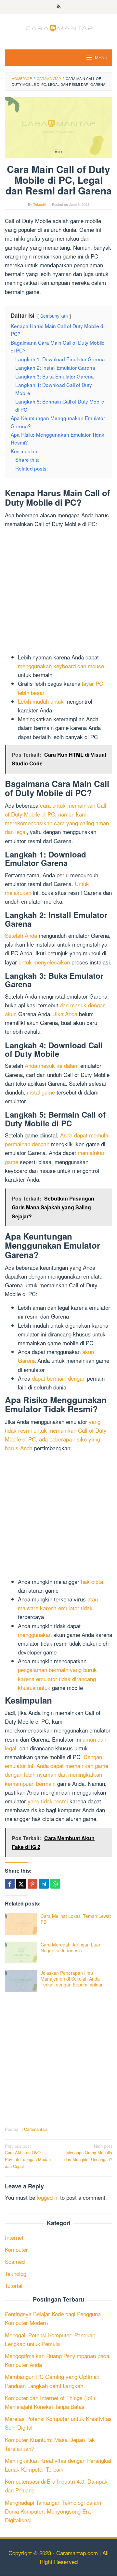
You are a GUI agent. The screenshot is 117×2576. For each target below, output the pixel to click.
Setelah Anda (21, 935)
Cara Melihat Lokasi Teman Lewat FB (76, 1919)
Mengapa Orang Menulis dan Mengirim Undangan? (88, 2153)
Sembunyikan (54, 316)
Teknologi (16, 2273)
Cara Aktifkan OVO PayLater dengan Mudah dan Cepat (28, 2156)
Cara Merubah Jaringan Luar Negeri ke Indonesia (71, 1947)
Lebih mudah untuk (41, 701)
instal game (41, 1092)
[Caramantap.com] (58, 27)
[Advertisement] (58, 591)
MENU (101, 57)
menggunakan (35, 1634)
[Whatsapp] (55, 1884)
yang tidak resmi (48, 1801)
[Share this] (10, 1884)
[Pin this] (32, 1884)
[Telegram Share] (44, 1884)
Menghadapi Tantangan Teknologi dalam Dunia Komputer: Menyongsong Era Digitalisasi (53, 2511)
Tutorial (14, 2285)
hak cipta (92, 1581)
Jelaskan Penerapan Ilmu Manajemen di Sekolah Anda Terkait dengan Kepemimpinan (72, 1979)
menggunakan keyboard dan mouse (61, 666)
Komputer (16, 2249)
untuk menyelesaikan (44, 962)
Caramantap (35, 2129)
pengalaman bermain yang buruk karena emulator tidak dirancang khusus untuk (57, 1678)
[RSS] (59, 7)
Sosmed (15, 2261)
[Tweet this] (21, 1884)
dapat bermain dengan (59, 1378)
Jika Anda (65, 1014)
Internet (14, 2237)
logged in (48, 2197)
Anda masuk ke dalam (52, 1065)
